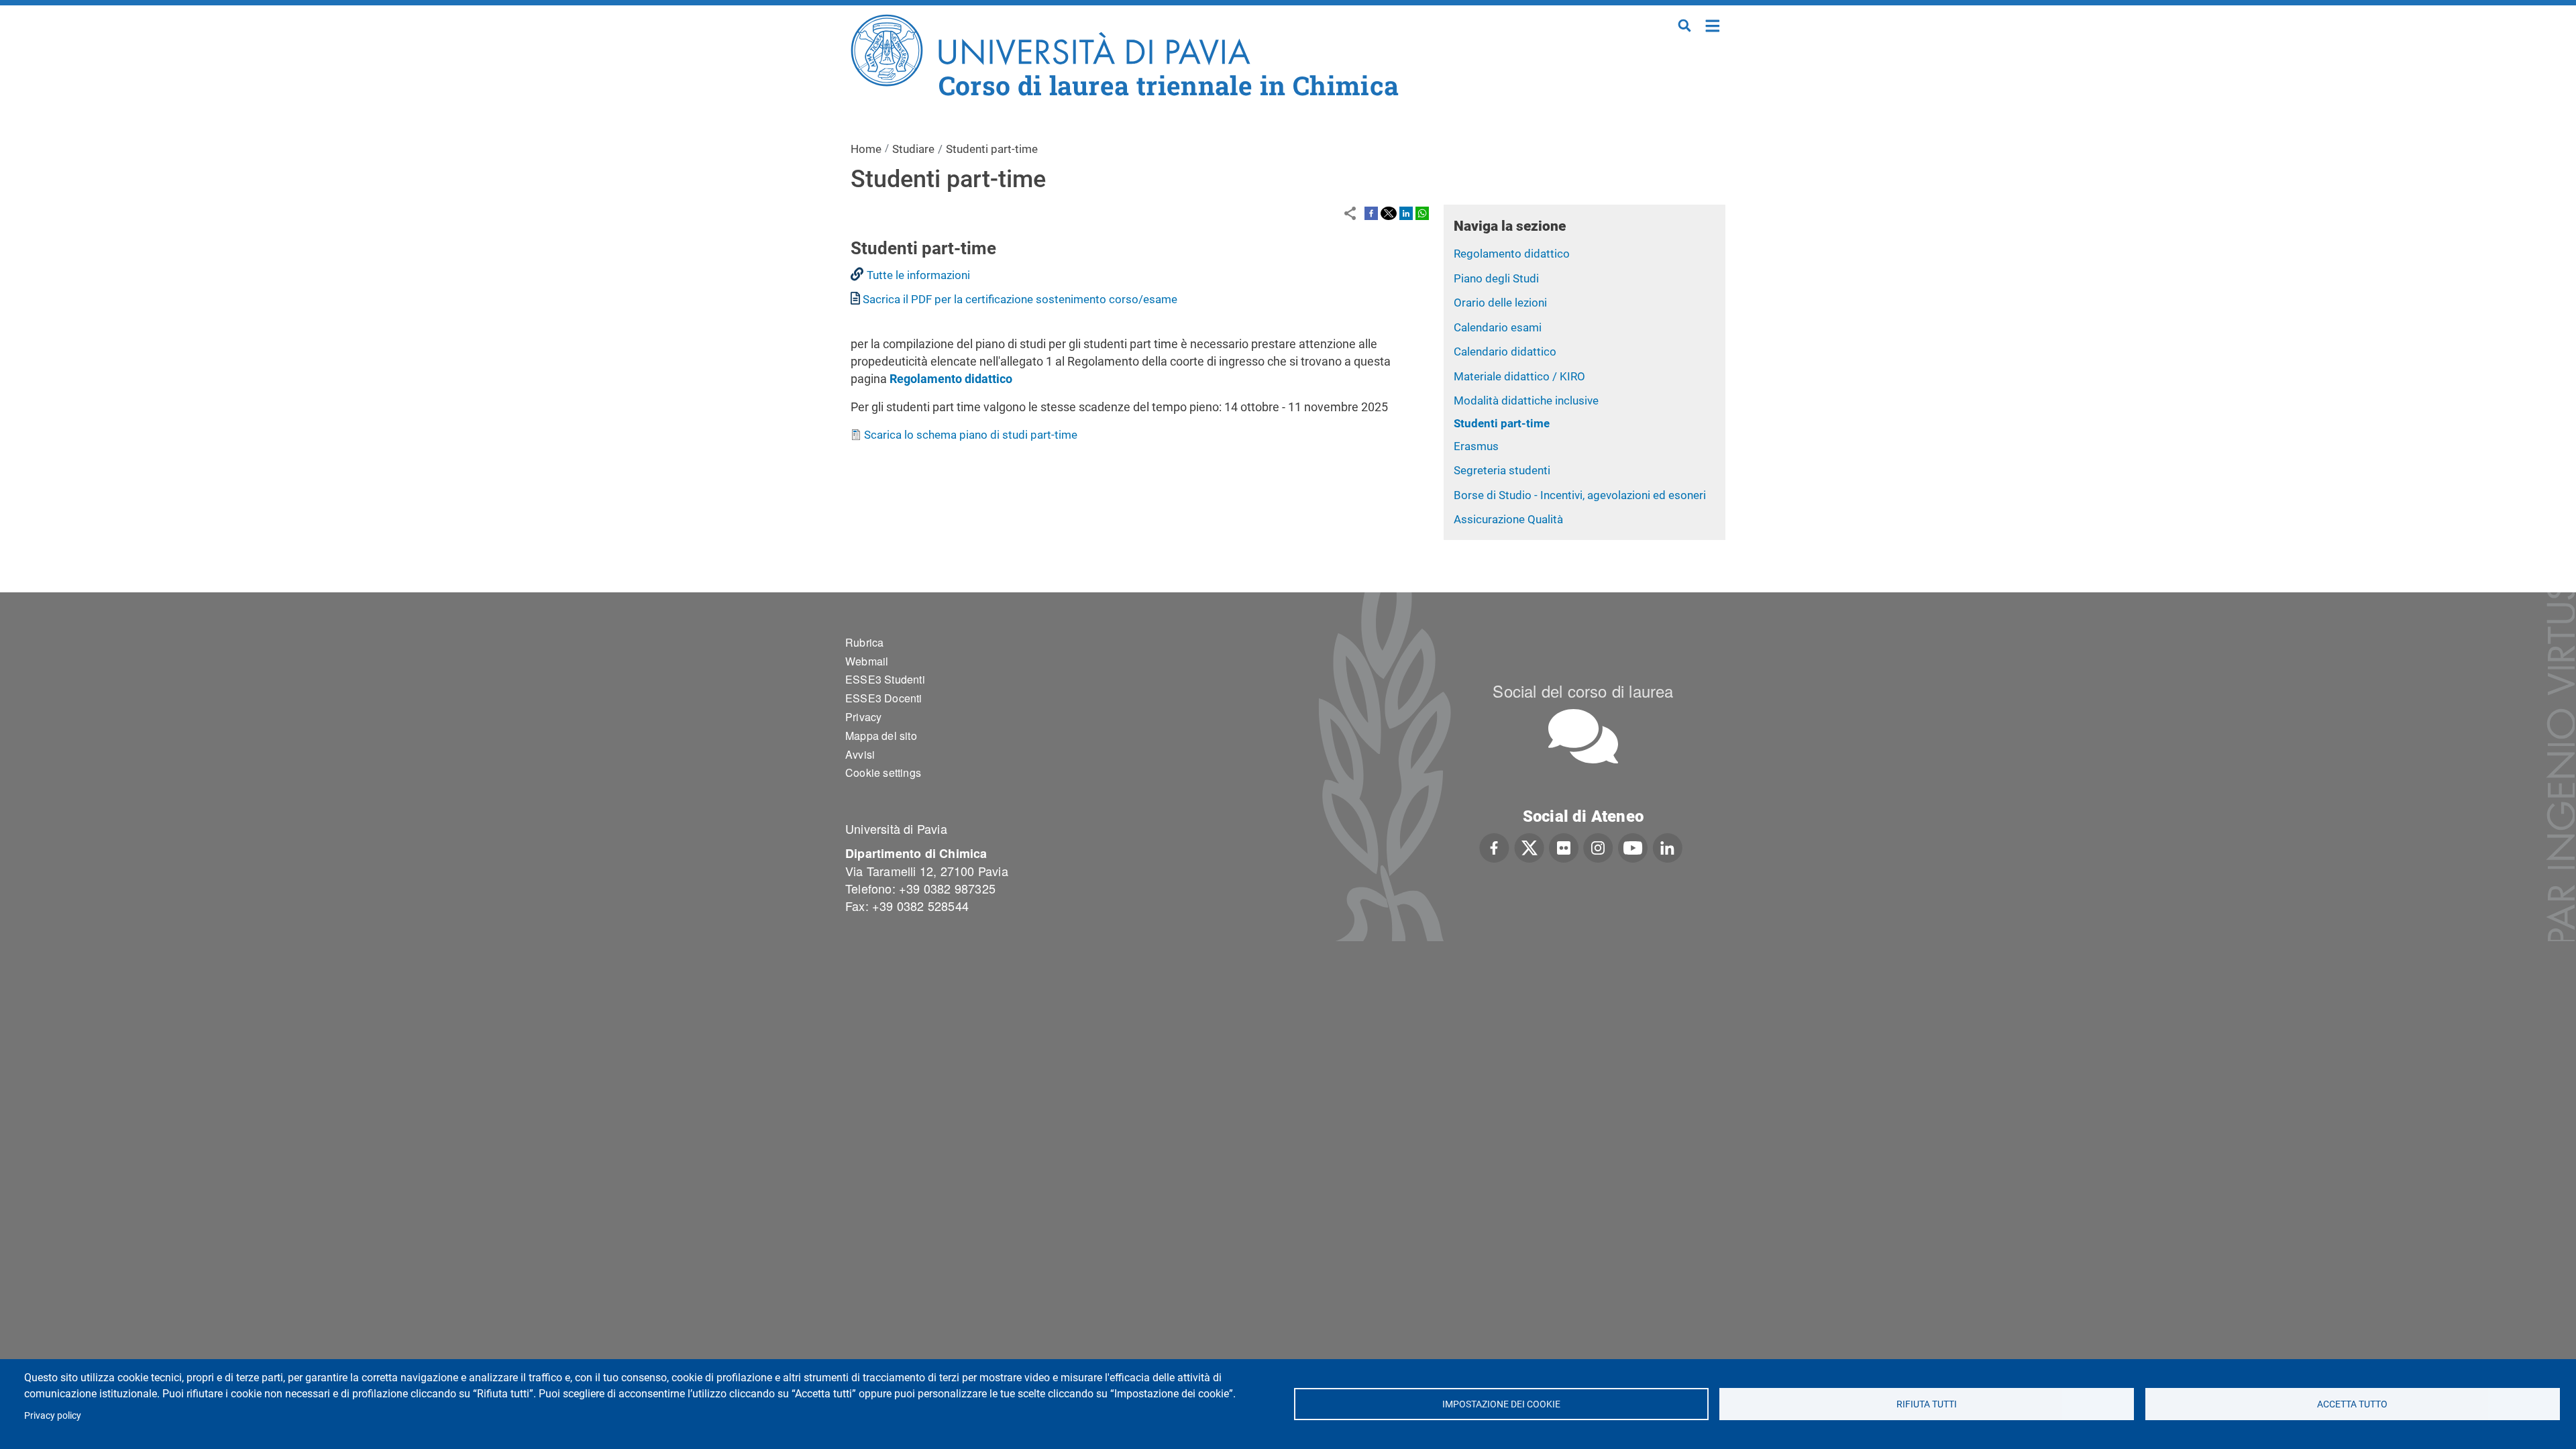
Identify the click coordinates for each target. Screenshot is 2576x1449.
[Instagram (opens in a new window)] (1598, 846)
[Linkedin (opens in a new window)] (1667, 846)
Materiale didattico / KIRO (1519, 376)
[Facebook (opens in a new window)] (1494, 846)
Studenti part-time (1502, 423)
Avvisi (860, 754)
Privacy (863, 717)
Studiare (913, 149)
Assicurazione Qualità (1508, 519)
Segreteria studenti (1502, 470)
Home (1713, 24)
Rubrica (864, 642)
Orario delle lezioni (1500, 303)
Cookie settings (883, 772)
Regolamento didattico (1512, 254)
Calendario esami (1498, 327)
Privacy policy (53, 1415)
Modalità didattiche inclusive (1526, 400)
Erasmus (1476, 446)
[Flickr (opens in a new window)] (1564, 846)
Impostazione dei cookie (1501, 1404)
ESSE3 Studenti (885, 679)
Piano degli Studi (1496, 278)
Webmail (867, 661)
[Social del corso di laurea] (1583, 736)
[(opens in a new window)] (1371, 213)
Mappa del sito (881, 736)
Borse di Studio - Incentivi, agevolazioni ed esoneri (1580, 495)
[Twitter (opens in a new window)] (1529, 846)
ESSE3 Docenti (884, 698)
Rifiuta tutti (1927, 1404)
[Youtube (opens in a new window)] (1633, 846)
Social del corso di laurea (1583, 691)
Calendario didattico (1505, 352)
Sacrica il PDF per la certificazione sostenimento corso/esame (1020, 299)
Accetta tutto (2352, 1404)
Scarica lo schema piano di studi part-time (971, 435)
